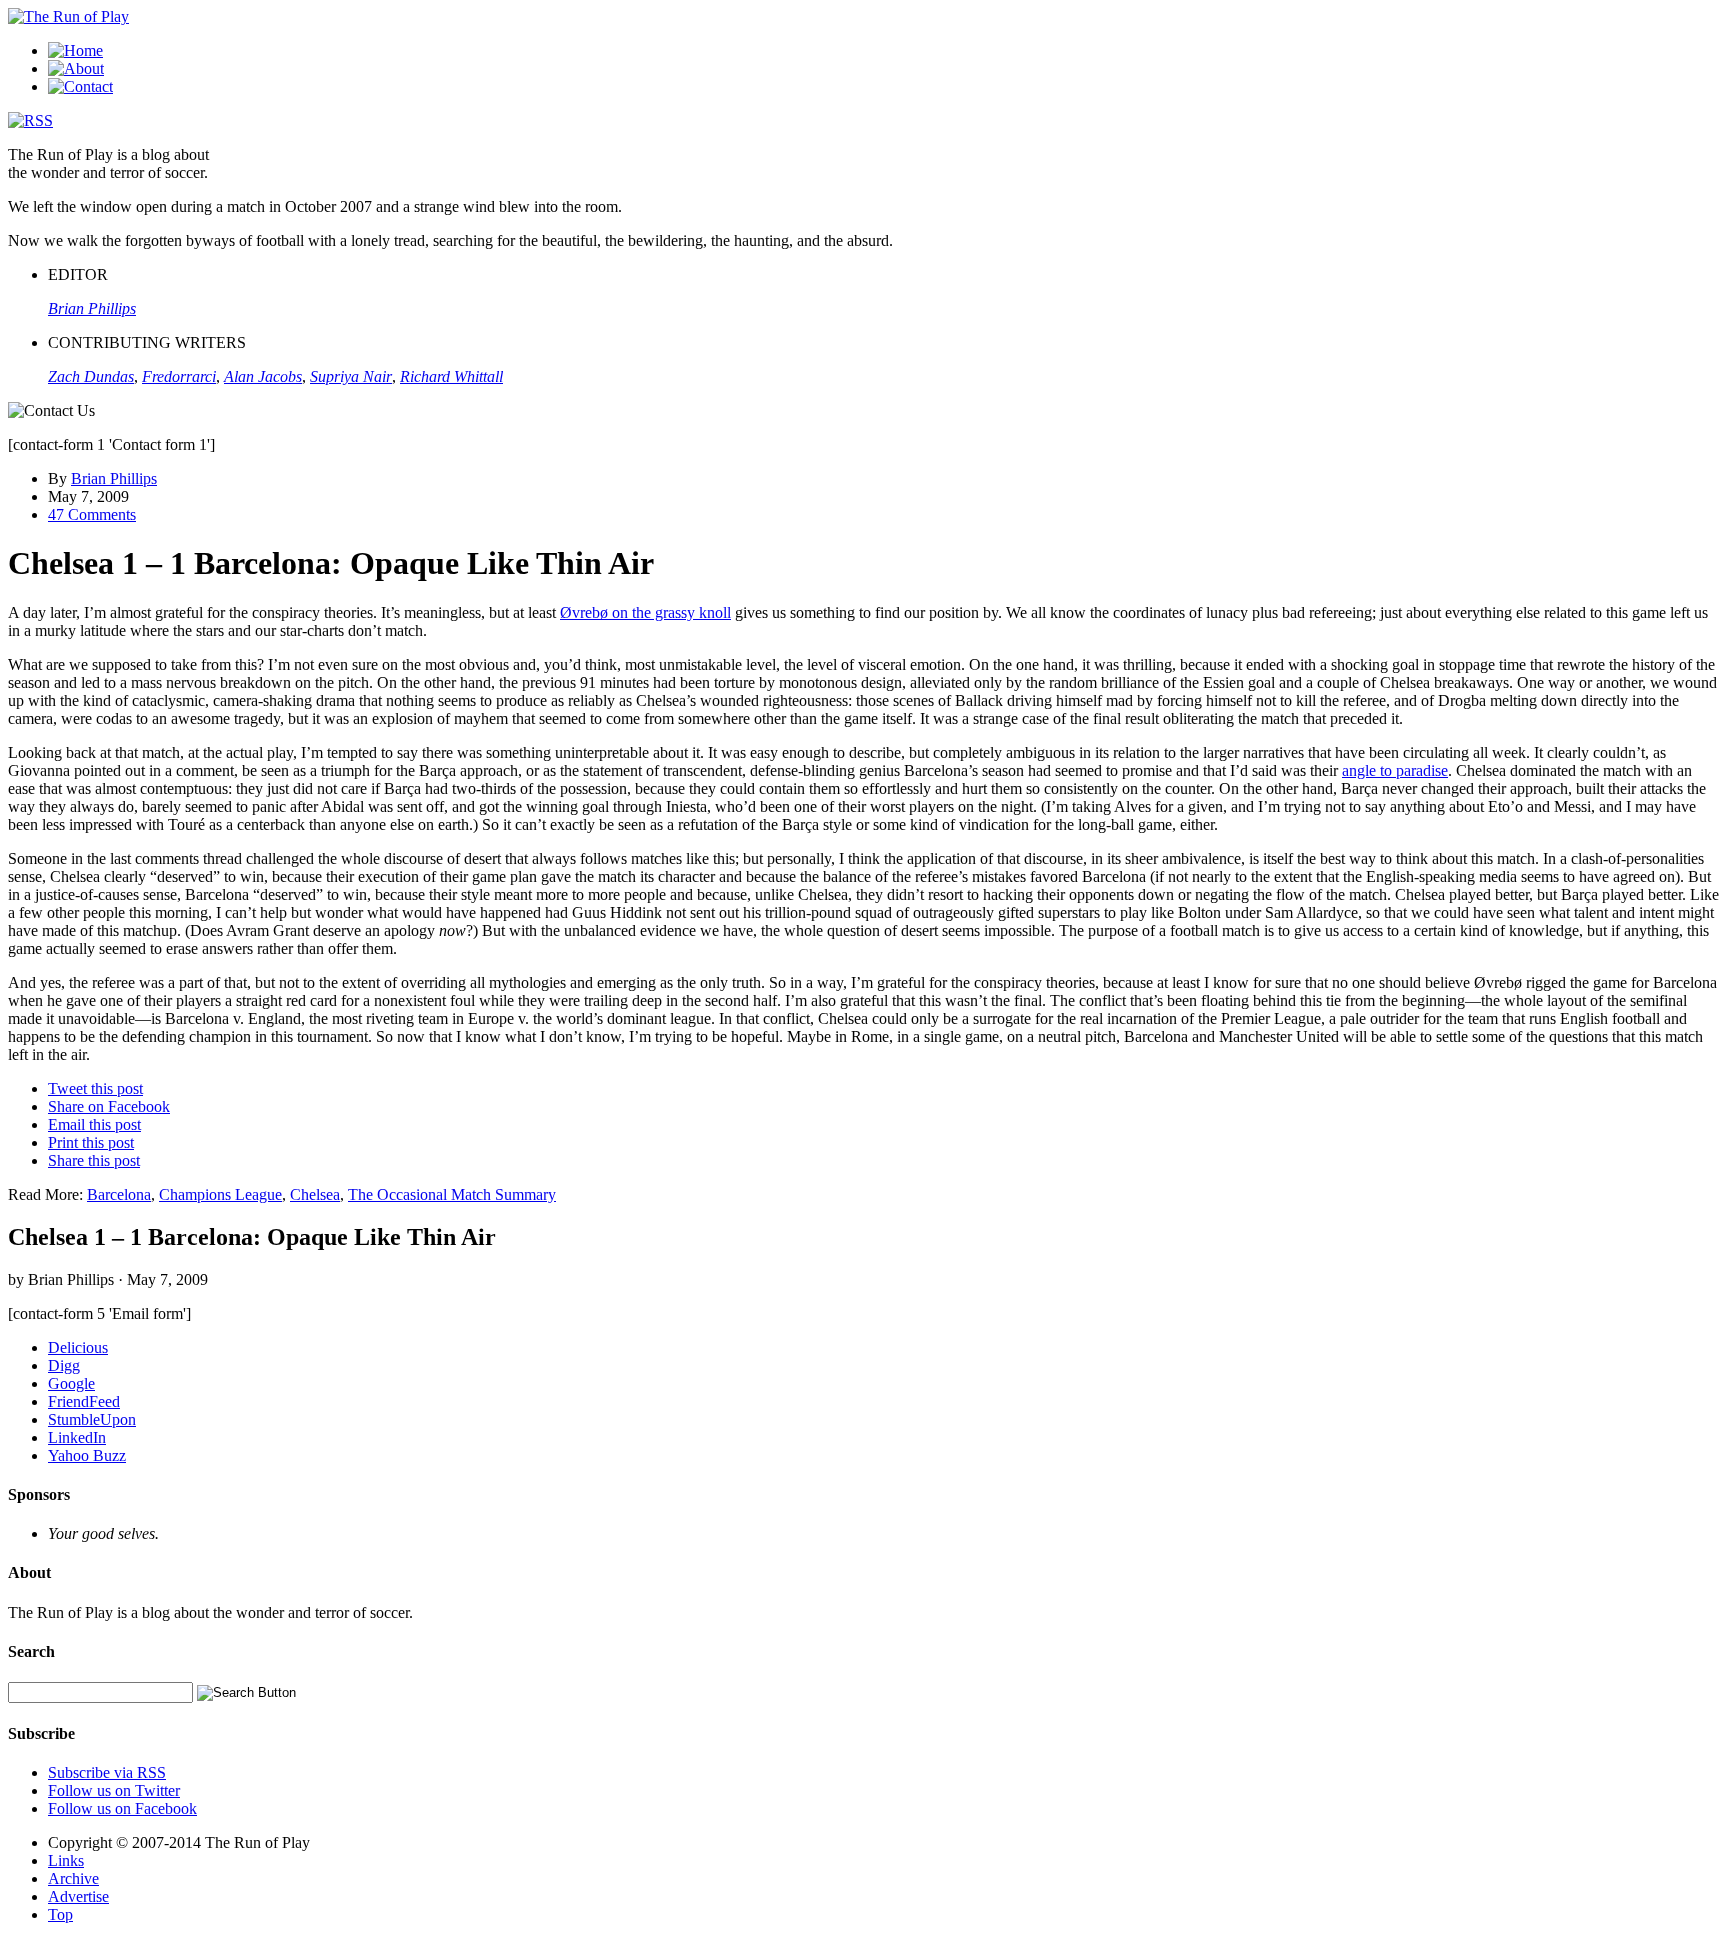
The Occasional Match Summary (452, 1194)
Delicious (78, 1347)
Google (71, 1383)
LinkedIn (77, 1437)
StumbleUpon (92, 1419)
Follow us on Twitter (114, 1790)
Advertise (78, 1896)
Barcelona (119, 1194)
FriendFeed (84, 1401)
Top (60, 1914)
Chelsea (315, 1194)
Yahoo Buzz (87, 1455)
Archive (73, 1878)
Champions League (220, 1194)
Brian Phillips (114, 478)
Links (66, 1860)
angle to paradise (1395, 770)
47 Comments (92, 514)
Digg (64, 1365)
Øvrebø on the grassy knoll (645, 612)
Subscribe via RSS (107, 1772)
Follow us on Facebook (122, 1808)
